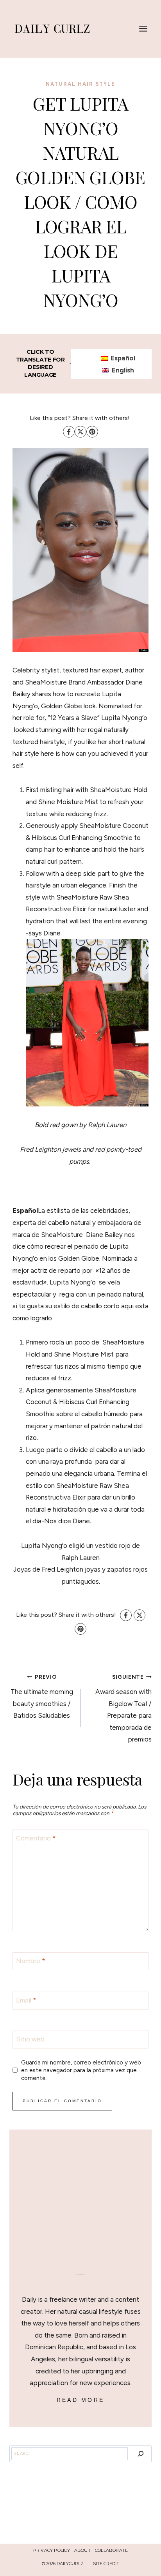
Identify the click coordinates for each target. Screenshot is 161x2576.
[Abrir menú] (143, 29)
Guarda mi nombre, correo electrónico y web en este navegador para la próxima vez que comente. (81, 2070)
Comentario (36, 1838)
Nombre (31, 1961)
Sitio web (30, 2039)
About (82, 2550)
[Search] (141, 2454)
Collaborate (111, 2550)
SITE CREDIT (106, 2564)
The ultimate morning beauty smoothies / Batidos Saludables (42, 1696)
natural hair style (80, 84)
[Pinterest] (92, 432)
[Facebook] (69, 432)
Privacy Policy (52, 2550)
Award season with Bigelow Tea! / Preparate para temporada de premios (123, 1708)
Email (26, 2000)
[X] (80, 432)
